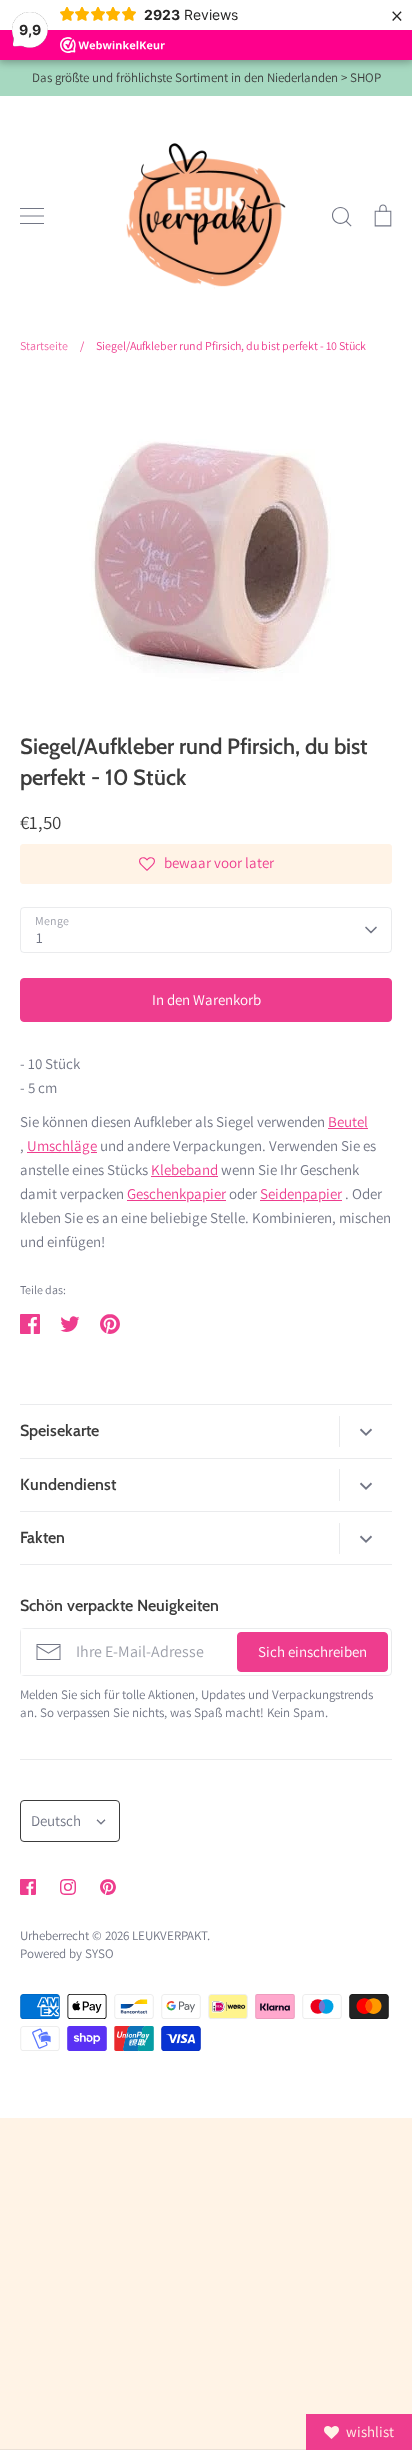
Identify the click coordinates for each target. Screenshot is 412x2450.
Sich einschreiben (312, 1651)
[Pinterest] (108, 1887)
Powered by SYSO (67, 1953)
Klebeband (184, 1169)
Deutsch (56, 1820)
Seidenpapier (301, 1193)
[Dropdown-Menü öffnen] (365, 1431)
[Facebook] (28, 1887)
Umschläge (62, 1145)
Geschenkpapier (176, 1193)
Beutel (348, 1121)
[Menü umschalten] (32, 216)
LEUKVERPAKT (169, 1935)
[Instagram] (68, 1887)
